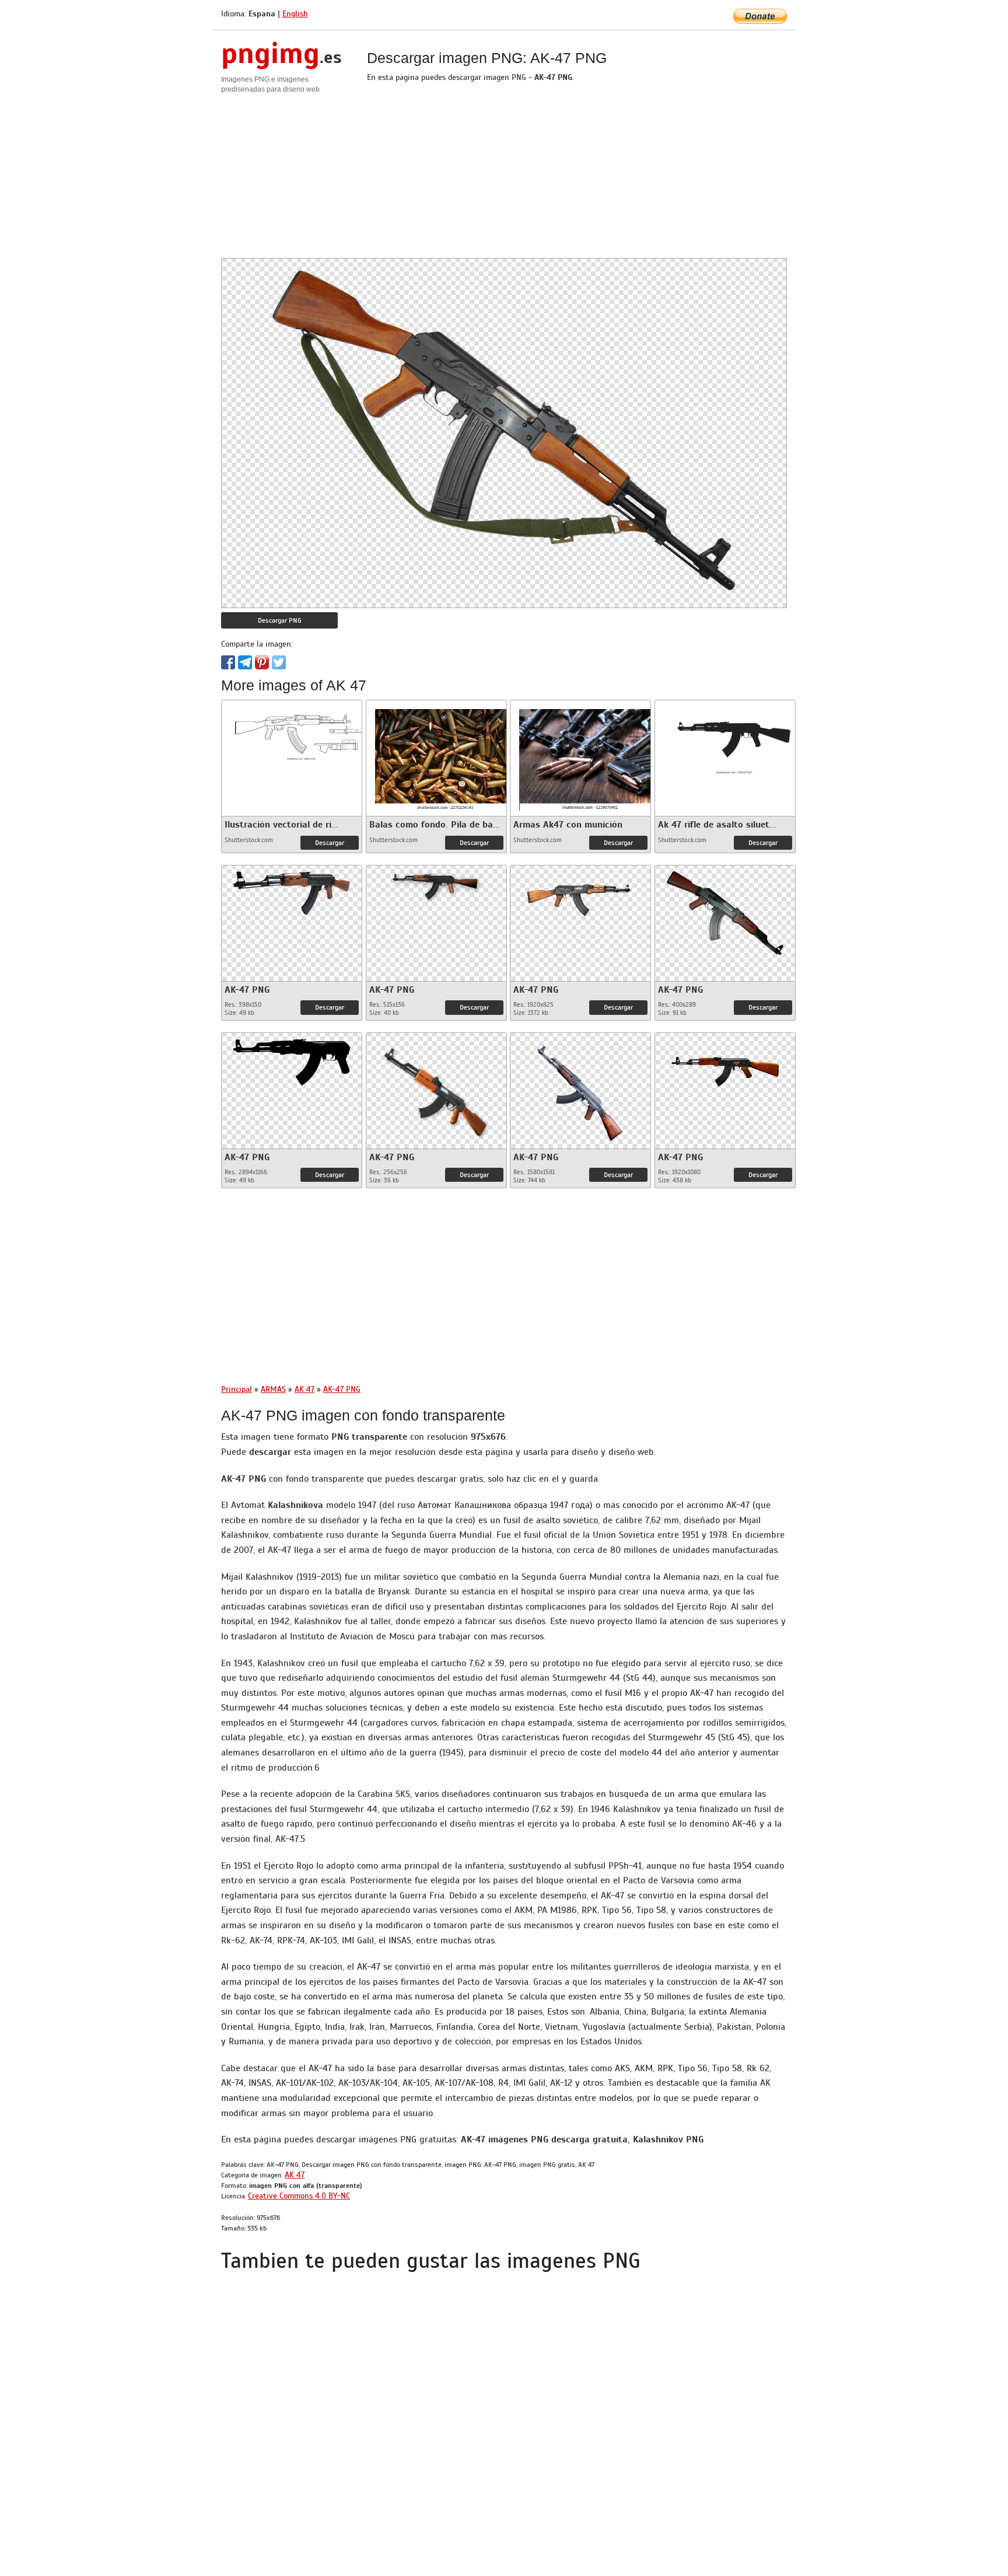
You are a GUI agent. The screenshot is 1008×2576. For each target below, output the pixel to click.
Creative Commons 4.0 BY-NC (299, 2196)
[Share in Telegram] (245, 662)
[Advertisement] (504, 176)
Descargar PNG (280, 620)
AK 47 (295, 2175)
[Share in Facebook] (228, 662)
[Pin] (262, 662)
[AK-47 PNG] (292, 890)
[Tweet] (279, 662)
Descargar (330, 843)
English (295, 14)
